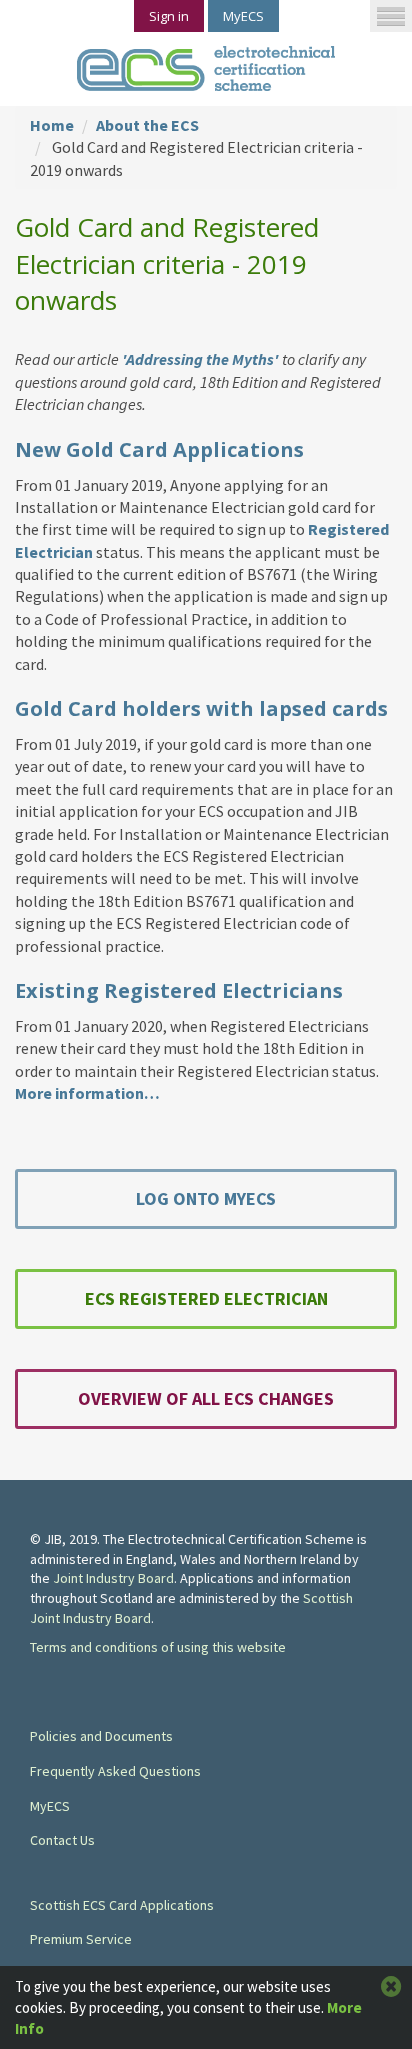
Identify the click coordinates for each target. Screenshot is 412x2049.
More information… (87, 1093)
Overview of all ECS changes (206, 1398)
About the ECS (147, 125)
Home (52, 125)
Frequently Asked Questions (115, 1771)
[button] (391, 16)
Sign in (169, 16)
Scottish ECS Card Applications (122, 1905)
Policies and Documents (101, 1736)
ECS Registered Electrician (206, 1298)
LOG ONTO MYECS (206, 1198)
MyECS (243, 16)
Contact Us (62, 1840)
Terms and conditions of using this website (158, 1647)
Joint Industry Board (113, 1578)
